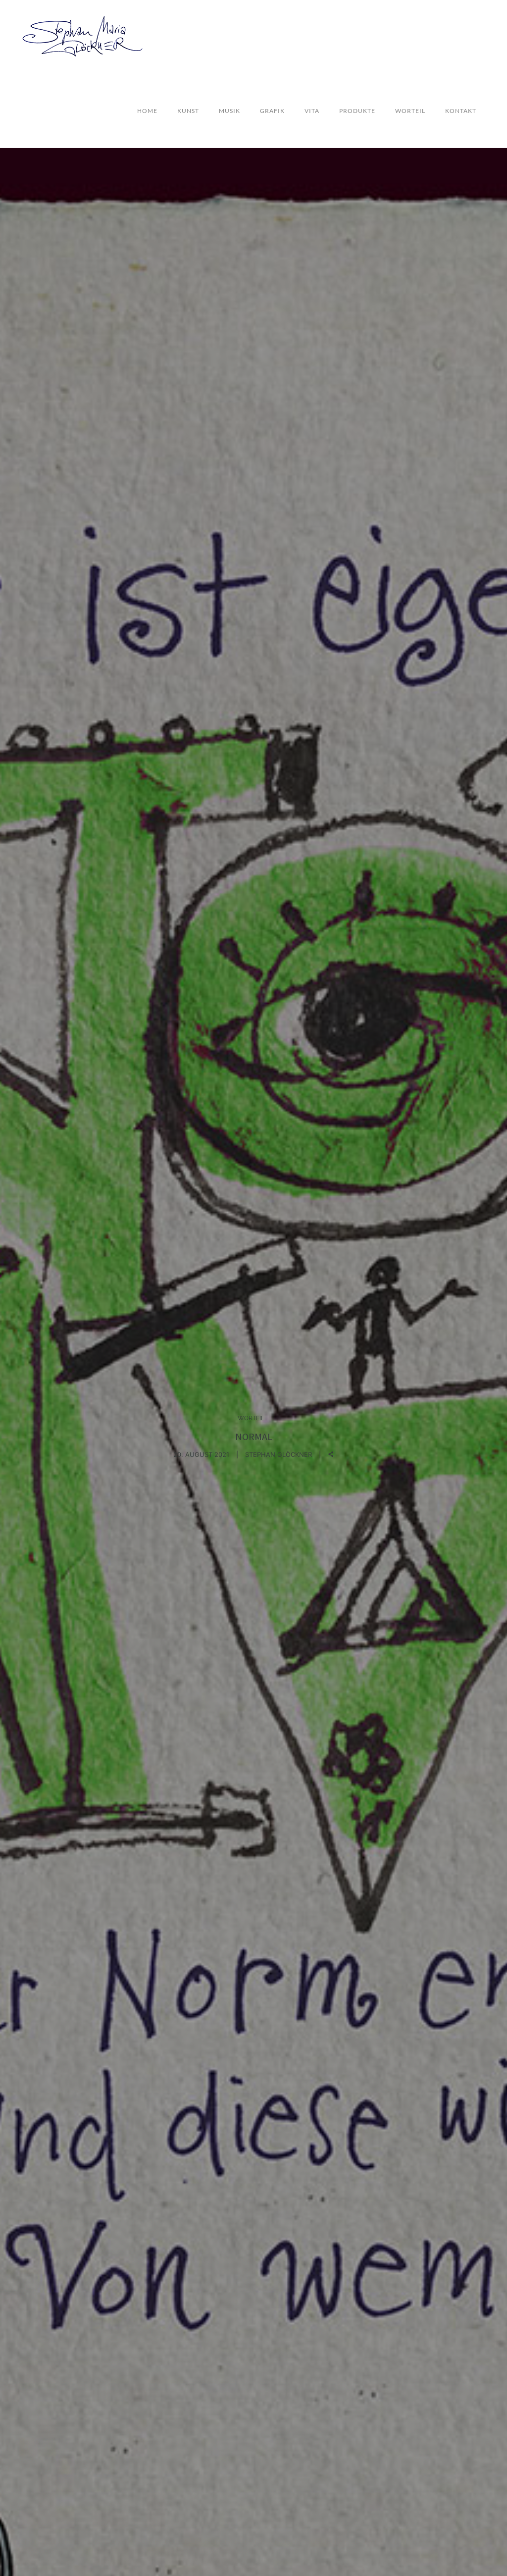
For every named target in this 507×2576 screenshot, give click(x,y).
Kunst (188, 111)
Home (147, 111)
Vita (312, 111)
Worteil (410, 111)
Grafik (272, 111)
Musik (229, 111)
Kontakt (461, 111)
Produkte (357, 111)
